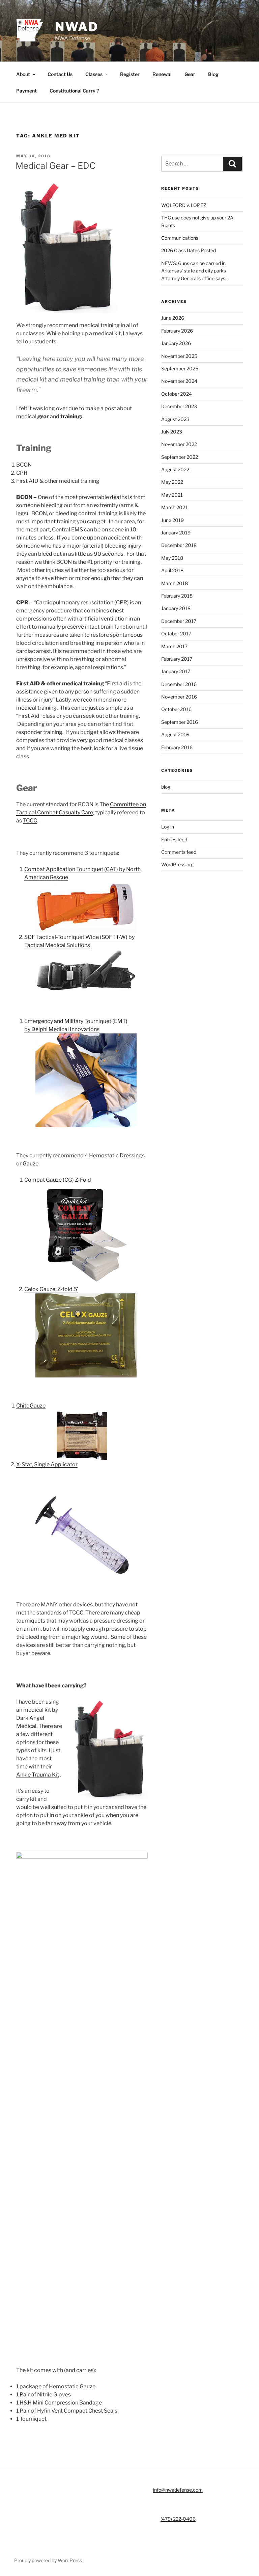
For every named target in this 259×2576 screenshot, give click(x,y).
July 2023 (172, 432)
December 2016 (179, 684)
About (23, 74)
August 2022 (175, 469)
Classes (94, 74)
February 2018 (177, 596)
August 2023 (175, 419)
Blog (213, 74)
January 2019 (176, 533)
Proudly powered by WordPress (48, 2560)
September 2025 (180, 369)
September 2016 (180, 722)
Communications (180, 238)
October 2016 (176, 709)
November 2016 (179, 697)
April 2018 (172, 570)
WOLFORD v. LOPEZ (184, 205)
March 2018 (175, 583)
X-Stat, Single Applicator (47, 1464)
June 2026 (173, 318)
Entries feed (174, 839)
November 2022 (179, 444)
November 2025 (179, 356)
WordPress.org (177, 864)
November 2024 (179, 381)
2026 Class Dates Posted (189, 250)
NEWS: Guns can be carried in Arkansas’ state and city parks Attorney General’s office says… (195, 271)
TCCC (30, 821)
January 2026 (176, 343)
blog (166, 787)
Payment (26, 91)
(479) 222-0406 (178, 2519)
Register (130, 74)
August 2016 (175, 734)
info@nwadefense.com (178, 2490)
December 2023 (179, 406)
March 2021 (174, 507)
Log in (168, 827)
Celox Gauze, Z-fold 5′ (51, 1289)
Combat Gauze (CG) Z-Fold (58, 1180)
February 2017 (177, 659)
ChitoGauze (31, 1406)
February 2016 (177, 747)
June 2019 (172, 520)
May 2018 (172, 558)
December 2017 (179, 621)
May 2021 (172, 495)
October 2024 (177, 394)
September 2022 (180, 457)
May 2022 (172, 482)
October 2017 (176, 634)
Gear (190, 74)
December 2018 (179, 545)
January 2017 (176, 671)
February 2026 (177, 331)
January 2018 (176, 608)
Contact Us (60, 74)
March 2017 (174, 646)
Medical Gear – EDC (55, 166)
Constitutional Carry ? (74, 91)
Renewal (162, 74)
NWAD (77, 27)
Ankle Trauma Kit (38, 1775)
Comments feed (179, 852)
